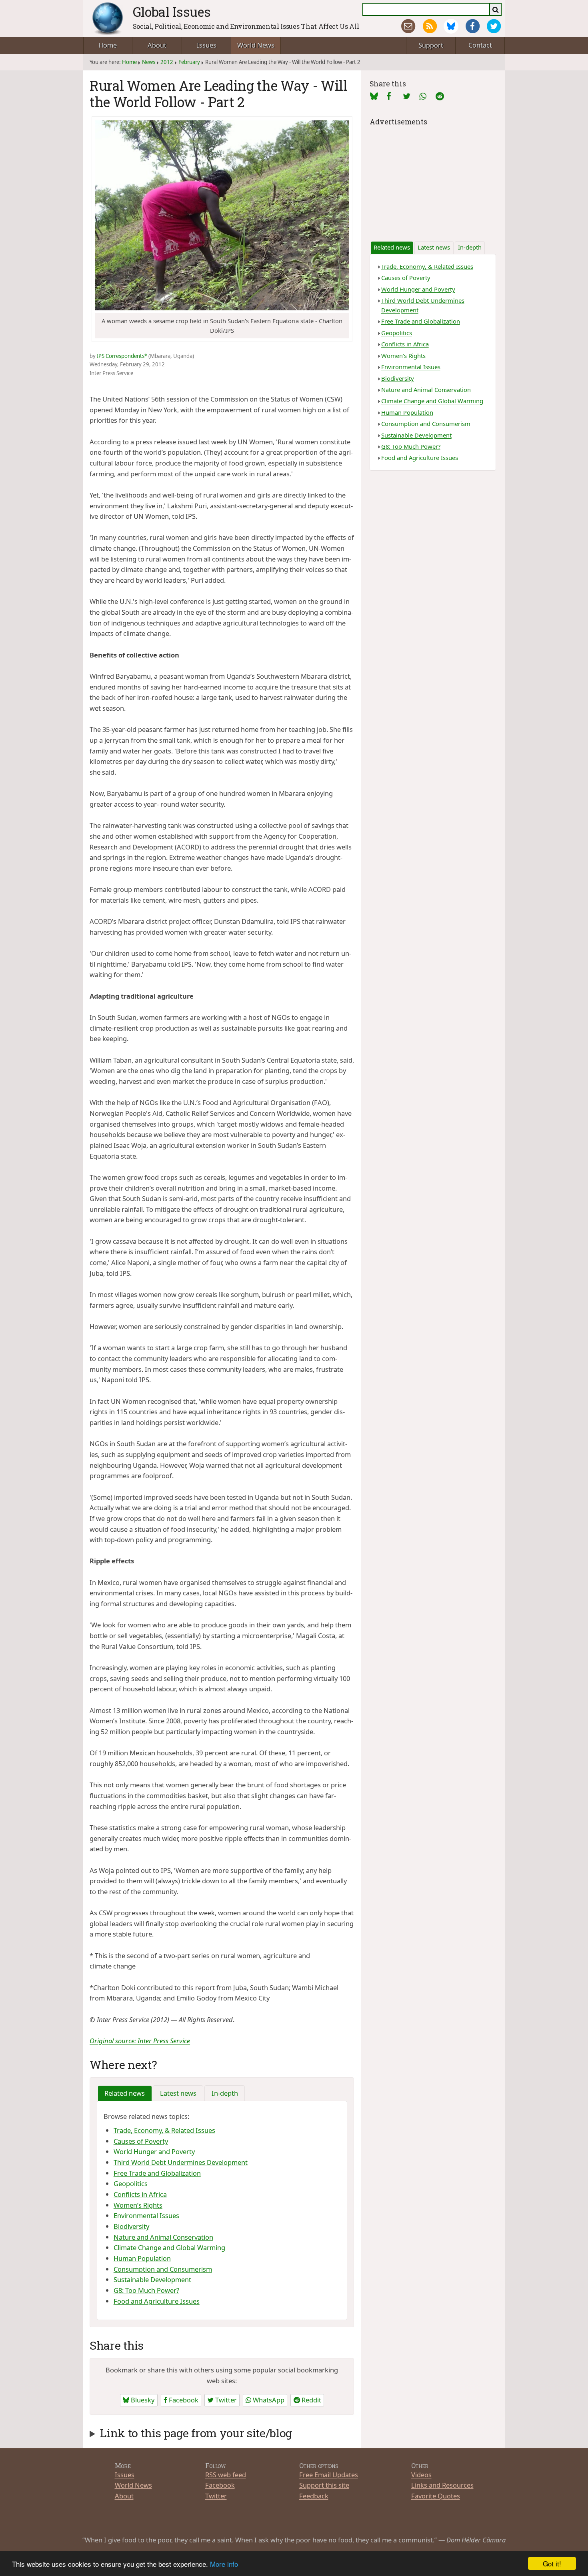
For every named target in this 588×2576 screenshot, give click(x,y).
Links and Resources (442, 2485)
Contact (480, 45)
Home (108, 45)
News (149, 62)
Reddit (311, 2400)
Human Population (142, 2258)
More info (224, 2564)
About (157, 45)
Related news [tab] (125, 2093)
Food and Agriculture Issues (157, 2301)
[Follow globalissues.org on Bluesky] (451, 26)
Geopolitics (131, 2183)
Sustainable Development (152, 2279)
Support (431, 45)
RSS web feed (226, 2475)
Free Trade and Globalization (157, 2173)
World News (256, 45)
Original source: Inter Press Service (140, 2041)
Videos (421, 2475)
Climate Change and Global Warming (169, 2247)
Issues (207, 45)
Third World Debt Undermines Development (181, 2162)
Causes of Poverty (141, 2141)
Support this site (324, 2485)
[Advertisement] (433, 178)
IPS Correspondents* (122, 356)
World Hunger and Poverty (154, 2151)
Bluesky (142, 2400)
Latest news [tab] (178, 2093)
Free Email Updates (329, 2475)
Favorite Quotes (436, 2496)
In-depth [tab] (225, 2093)
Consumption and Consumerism (163, 2269)
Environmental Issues (146, 2215)
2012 (167, 62)
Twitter (225, 2400)
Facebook (183, 2400)
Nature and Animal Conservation (163, 2237)
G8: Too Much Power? (146, 2290)
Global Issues (172, 12)
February (189, 62)
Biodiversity (131, 2226)
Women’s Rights (138, 2205)
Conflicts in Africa (140, 2194)
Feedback (314, 2496)
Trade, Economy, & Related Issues (164, 2130)
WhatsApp (268, 2400)
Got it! (552, 2563)
